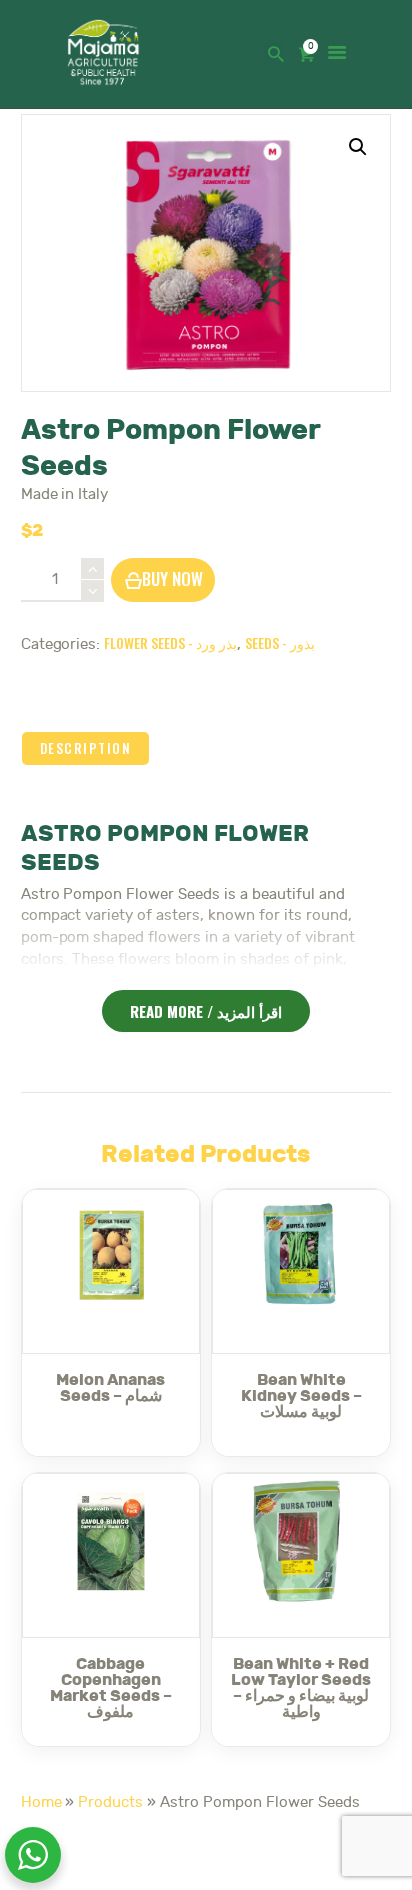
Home (41, 1802)
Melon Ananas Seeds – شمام (110, 1388)
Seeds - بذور (280, 642)
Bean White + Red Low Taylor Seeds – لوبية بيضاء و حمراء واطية (301, 1688)
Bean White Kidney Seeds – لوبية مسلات (301, 1396)
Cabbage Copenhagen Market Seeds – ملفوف (111, 1688)
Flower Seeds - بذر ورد (170, 642)
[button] (358, 147)
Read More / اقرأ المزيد (206, 1011)
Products (110, 1802)
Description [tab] (86, 748)
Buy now (172, 578)
